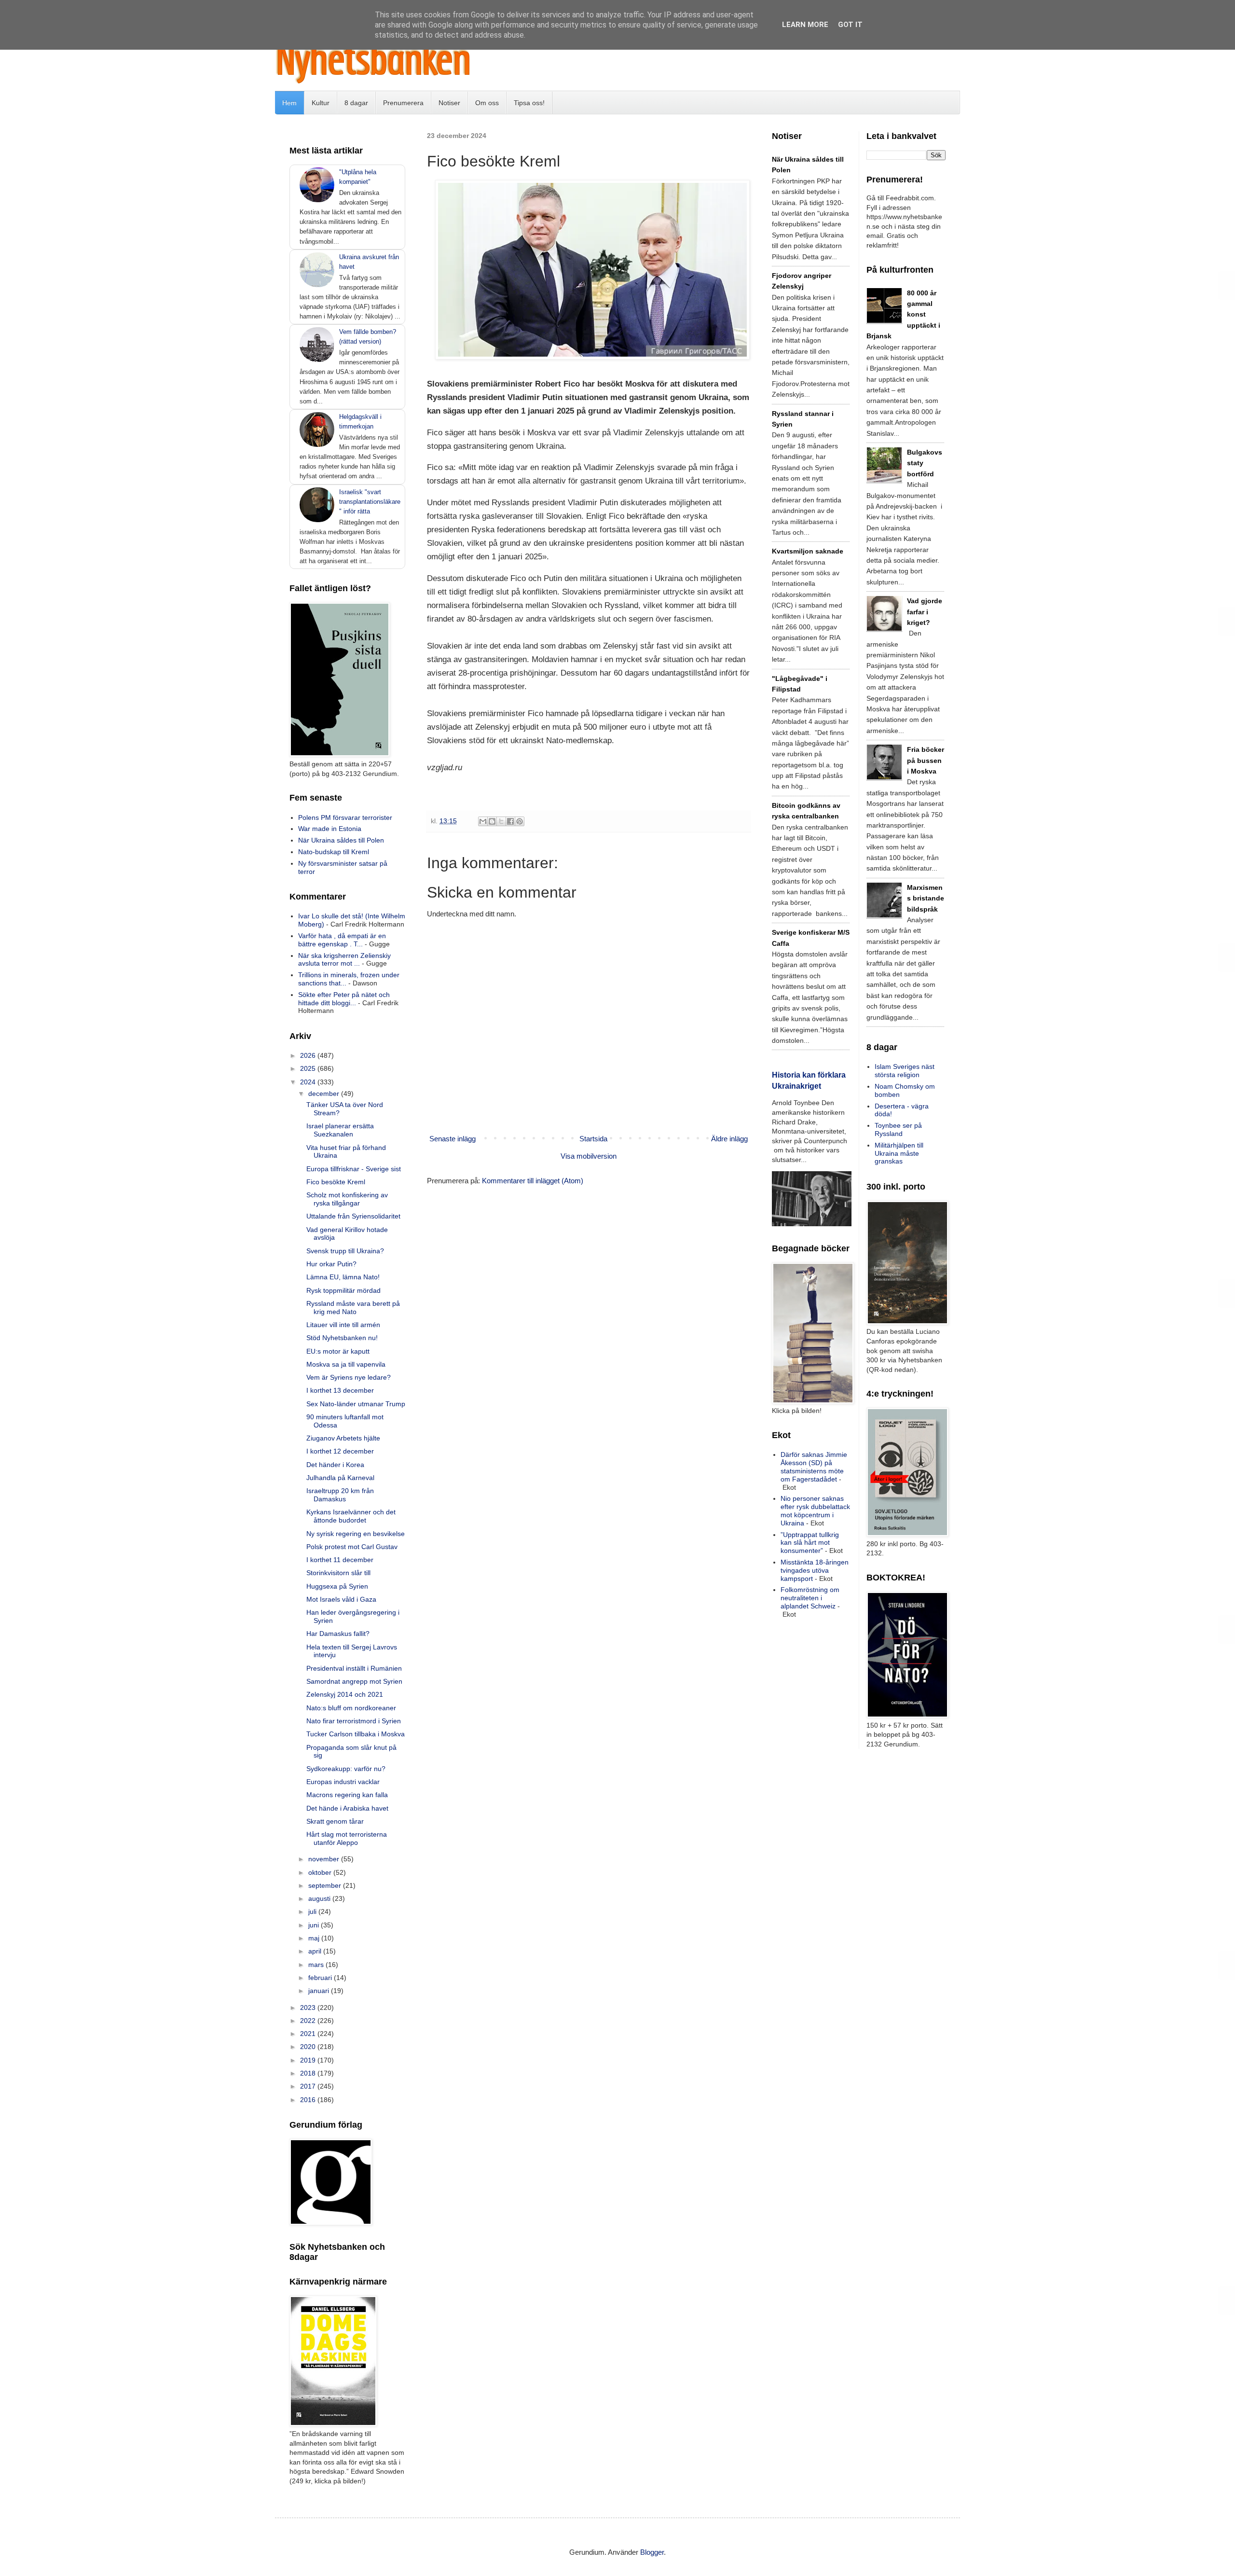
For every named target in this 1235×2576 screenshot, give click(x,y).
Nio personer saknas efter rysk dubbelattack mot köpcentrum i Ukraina (815, 1510)
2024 (309, 1082)
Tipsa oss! (529, 103)
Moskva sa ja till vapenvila (346, 1364)
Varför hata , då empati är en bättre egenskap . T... (342, 940)
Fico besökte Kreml (336, 1182)
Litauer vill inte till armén (343, 1325)
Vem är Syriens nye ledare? (349, 1377)
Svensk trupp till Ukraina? (345, 1251)
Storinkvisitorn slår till (338, 1573)
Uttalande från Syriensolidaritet (353, 1216)
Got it (850, 25)
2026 (309, 1055)
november (325, 1859)
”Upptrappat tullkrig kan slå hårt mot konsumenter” (810, 1543)
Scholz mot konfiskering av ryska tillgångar (347, 1199)
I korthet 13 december (340, 1390)
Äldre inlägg (729, 1139)
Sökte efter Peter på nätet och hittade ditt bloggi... (344, 999)
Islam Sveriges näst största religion (905, 1071)
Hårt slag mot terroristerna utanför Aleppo (347, 1838)
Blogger (652, 2552)
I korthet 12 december (340, 1451)
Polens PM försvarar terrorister (345, 817)
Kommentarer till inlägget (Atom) (533, 1181)
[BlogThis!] (492, 821)
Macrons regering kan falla (347, 1795)
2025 (309, 1068)
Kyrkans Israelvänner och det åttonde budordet (351, 1516)
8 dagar (356, 103)
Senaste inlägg (453, 1139)
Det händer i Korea (335, 1465)
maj (315, 1938)
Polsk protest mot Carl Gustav (352, 1547)
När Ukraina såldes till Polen (341, 840)
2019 (309, 2060)
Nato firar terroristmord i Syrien (354, 1721)
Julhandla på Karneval (340, 1478)
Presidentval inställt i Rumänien (354, 1668)
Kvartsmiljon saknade (808, 551)
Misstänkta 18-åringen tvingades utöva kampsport (815, 1570)
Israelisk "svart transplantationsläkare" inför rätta (370, 502)
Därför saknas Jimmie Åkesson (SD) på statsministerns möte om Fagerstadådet (814, 1467)
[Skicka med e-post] (483, 821)
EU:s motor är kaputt (338, 1351)
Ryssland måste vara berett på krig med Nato (353, 1308)
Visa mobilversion (589, 1156)
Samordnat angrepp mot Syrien (354, 1681)
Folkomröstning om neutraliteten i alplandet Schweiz (810, 1598)
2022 (309, 2021)
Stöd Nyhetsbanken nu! (342, 1338)
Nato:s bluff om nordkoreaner (351, 1708)
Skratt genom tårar (335, 1821)
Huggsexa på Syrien (337, 1586)
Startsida (593, 1139)
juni (315, 1925)
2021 (309, 2034)
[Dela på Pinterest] (520, 821)
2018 (309, 2073)
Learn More (805, 25)
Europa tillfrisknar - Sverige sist (354, 1169)
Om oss (487, 103)
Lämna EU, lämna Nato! (343, 1277)
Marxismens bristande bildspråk (926, 898)
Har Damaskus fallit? (338, 1634)
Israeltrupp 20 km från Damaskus (340, 1495)
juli (313, 1911)
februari (321, 1978)
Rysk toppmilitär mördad (343, 1290)
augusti (320, 1898)
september (326, 1885)
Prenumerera (403, 103)
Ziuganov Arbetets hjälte (343, 1438)
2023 (309, 2008)
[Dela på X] (501, 821)
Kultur (321, 103)
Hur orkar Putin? (331, 1264)
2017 (309, 2086)
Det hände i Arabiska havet (347, 1808)
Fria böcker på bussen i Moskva (926, 760)
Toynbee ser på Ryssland (898, 1129)
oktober (321, 1872)
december (325, 1094)
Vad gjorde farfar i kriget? (925, 612)
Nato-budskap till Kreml (334, 852)
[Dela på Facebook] (510, 821)
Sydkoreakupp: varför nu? (346, 1769)
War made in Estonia (330, 829)
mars (317, 1965)
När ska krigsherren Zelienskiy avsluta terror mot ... (344, 960)
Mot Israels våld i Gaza (341, 1599)
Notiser (449, 103)
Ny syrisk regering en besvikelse (356, 1534)
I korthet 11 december (340, 1560)
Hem (289, 103)
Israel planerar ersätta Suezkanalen (340, 1130)
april (316, 1951)
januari (320, 1991)
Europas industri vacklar (343, 1782)
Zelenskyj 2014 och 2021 (345, 1694)
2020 (309, 2047)
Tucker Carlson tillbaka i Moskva (356, 1734)
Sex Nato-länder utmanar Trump (356, 1404)
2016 (309, 2100)
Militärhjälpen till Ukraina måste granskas (899, 1153)
